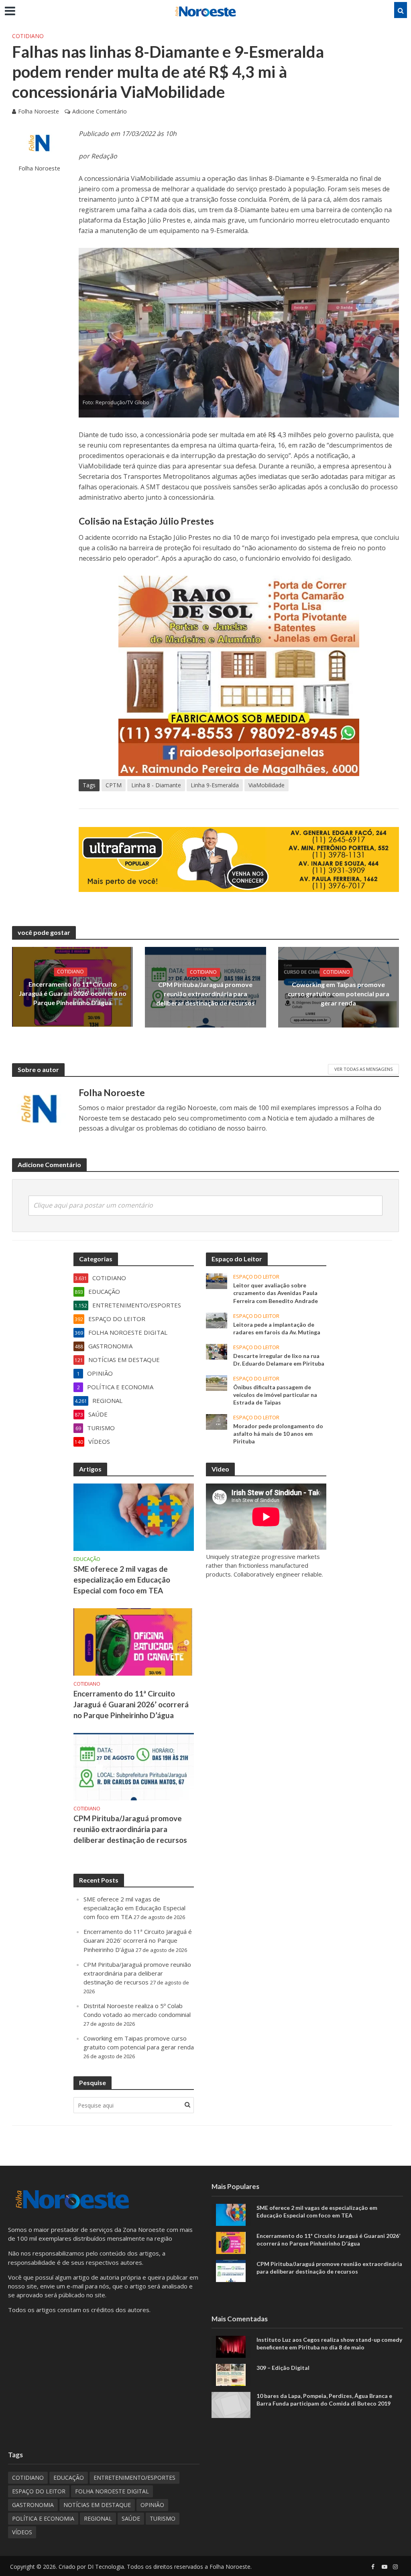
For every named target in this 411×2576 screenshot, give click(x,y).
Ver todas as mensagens (363, 1069)
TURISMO (163, 2518)
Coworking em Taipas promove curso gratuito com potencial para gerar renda (339, 994)
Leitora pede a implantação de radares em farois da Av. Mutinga (277, 1328)
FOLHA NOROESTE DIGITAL (112, 2491)
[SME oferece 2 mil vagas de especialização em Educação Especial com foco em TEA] (134, 1517)
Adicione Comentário (100, 111)
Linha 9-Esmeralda (215, 785)
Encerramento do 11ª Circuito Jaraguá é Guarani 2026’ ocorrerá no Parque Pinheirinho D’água (73, 994)
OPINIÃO (152, 2505)
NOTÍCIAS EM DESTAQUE (97, 2505)
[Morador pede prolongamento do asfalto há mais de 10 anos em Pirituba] (217, 1421)
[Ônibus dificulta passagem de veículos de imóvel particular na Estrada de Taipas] (217, 1382)
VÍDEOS (22, 2532)
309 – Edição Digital (283, 2368)
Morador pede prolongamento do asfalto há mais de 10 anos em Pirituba (278, 1434)
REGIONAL (98, 2518)
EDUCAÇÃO (87, 1559)
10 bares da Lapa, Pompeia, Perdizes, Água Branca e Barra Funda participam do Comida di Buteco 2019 (324, 2400)
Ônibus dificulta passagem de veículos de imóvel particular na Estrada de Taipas (275, 1395)
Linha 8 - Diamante (156, 785)
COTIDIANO (28, 36)
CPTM (114, 785)
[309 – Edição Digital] (231, 2374)
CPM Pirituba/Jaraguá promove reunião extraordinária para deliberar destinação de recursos (205, 994)
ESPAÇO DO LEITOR (256, 1277)
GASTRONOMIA (33, 2505)
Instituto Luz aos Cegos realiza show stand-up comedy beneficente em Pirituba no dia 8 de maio (329, 2343)
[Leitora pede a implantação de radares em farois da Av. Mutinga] (217, 1319)
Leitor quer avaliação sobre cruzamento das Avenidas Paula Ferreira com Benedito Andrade (276, 1293)
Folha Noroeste (39, 111)
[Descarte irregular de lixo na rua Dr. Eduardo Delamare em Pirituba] (217, 1351)
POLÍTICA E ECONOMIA (43, 2518)
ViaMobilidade (267, 785)
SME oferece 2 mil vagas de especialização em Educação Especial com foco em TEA (122, 1580)
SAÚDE (131, 2518)
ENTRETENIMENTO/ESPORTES (134, 2478)
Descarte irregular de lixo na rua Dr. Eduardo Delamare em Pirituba (279, 1360)
